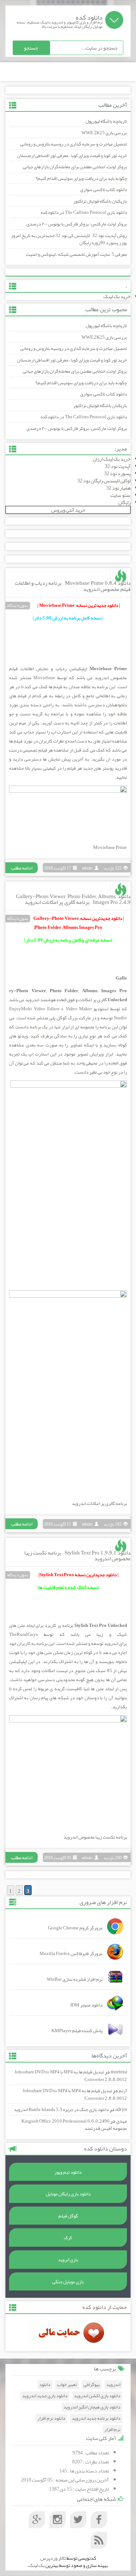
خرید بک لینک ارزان (112, 459)
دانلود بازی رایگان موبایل (68, 2194)
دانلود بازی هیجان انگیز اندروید (92, 2407)
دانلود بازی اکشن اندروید (97, 2396)
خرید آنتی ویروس (68, 510)
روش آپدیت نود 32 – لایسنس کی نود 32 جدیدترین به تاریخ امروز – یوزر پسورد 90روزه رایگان (68, 239)
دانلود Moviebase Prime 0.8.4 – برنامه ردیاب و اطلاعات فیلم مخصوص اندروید (73, 586)
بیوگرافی (92, 2385)
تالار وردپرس (53, 2558)
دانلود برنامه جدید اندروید (96, 2418)
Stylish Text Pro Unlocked (101, 1625)
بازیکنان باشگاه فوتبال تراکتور (100, 201)
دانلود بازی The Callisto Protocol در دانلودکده (84, 212)
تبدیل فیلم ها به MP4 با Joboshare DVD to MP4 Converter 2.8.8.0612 (71, 2076)
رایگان (124, 502)
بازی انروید (68, 2260)
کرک (68, 2238)
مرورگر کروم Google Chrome (75, 1928)
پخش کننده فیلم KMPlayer (77, 2031)
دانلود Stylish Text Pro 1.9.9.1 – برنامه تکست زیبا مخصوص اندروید (77, 1556)
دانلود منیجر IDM (86, 2005)
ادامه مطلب (22, 868)
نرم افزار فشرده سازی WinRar (75, 1979)
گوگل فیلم (68, 2216)
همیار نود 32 (118, 488)
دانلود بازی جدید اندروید (45, 2396)
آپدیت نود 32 (118, 466)
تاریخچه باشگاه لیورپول (106, 121)
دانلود (45, 2385)
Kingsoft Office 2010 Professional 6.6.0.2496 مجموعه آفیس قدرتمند (74, 2125)
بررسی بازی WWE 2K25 (104, 133)
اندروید (102, 678)
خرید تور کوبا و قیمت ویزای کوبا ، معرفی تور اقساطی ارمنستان (72, 156)
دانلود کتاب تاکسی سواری (104, 190)
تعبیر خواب (67, 2385)
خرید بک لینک (117, 296)
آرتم (123, 2091)
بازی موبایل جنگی (68, 2282)
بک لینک (36, 2565)
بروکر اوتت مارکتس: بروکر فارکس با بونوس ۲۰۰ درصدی (77, 224)
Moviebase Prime (108, 669)
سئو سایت (120, 495)
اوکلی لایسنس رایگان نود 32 (104, 481)
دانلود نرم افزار (51, 2418)
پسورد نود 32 (117, 473)
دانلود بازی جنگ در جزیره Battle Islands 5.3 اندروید (61, 2110)
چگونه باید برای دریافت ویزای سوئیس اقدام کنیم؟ (81, 178)
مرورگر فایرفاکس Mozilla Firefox (71, 1954)
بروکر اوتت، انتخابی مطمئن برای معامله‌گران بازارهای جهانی (75, 167)
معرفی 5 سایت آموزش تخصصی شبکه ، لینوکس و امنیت (76, 254)
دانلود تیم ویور (68, 2172)
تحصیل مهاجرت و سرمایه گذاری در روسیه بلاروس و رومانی (74, 144)
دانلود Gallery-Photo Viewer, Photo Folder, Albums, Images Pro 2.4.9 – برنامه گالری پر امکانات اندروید (73, 899)
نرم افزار (112, 2430)
